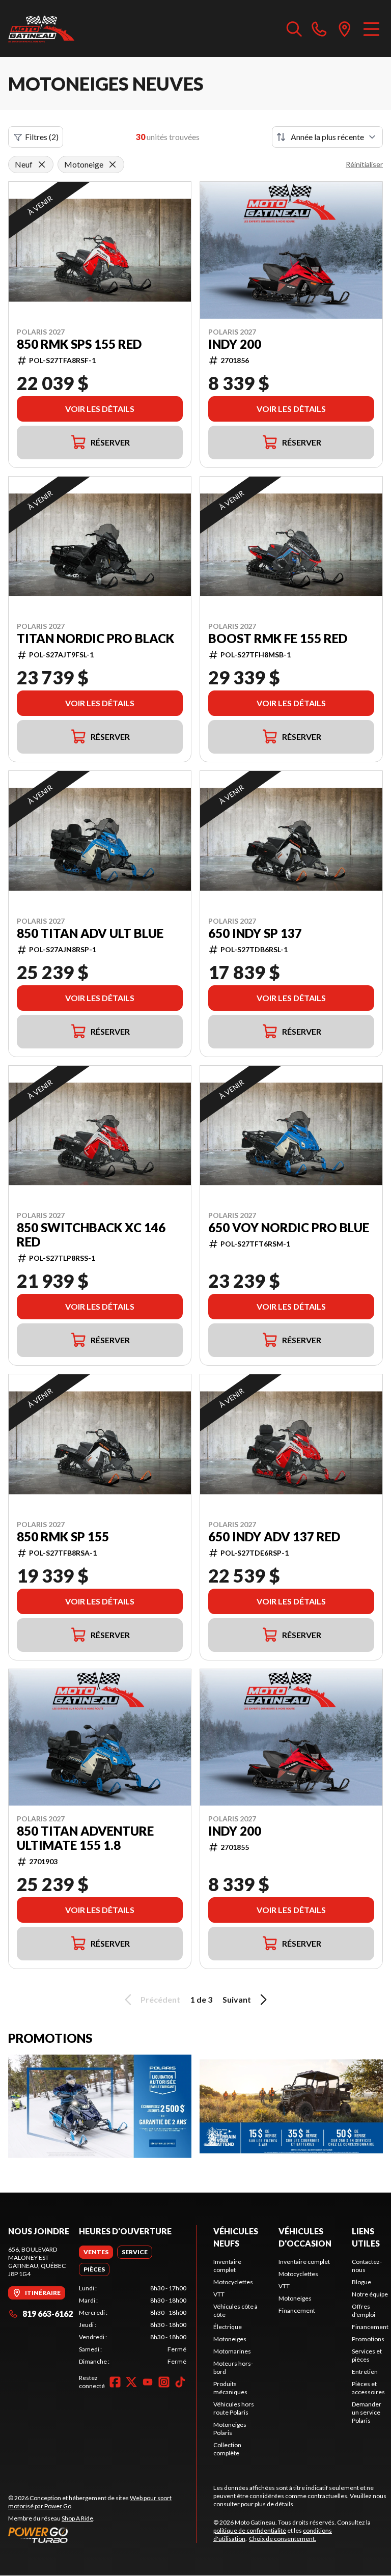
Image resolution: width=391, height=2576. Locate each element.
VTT (219, 2294)
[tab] (96, 2252)
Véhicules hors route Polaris (234, 2408)
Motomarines (232, 2351)
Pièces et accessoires (368, 2388)
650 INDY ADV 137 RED (274, 1537)
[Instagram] (164, 2382)
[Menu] (371, 29)
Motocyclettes (233, 2282)
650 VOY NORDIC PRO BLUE (289, 1228)
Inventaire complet (227, 2266)
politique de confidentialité (250, 2530)
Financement (297, 2310)
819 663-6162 (48, 2314)
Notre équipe (370, 2294)
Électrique (228, 2327)
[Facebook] (115, 2382)
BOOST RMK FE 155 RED (278, 639)
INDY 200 (235, 344)
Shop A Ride (77, 2518)
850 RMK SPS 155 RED (79, 344)
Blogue (361, 2282)
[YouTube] (148, 2382)
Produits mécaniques (230, 2388)
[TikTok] (180, 2382)
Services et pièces (367, 2355)
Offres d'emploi (364, 2310)
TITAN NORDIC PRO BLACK (95, 639)
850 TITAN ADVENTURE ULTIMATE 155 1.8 (85, 1838)
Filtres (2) (42, 137)
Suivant (237, 1999)
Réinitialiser (364, 164)
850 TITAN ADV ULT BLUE (90, 933)
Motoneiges (230, 2339)
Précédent (160, 1999)
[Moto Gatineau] (41, 29)
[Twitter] (131, 2382)
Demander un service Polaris (367, 2412)
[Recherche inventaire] (294, 29)
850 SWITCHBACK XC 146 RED (91, 1235)
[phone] (319, 29)
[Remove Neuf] (42, 164)
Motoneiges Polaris (230, 2429)
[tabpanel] (133, 2325)
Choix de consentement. (283, 2539)
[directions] (345, 29)
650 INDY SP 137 (255, 933)
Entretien (365, 2372)
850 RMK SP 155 (63, 1537)
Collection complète (227, 2449)
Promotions (368, 2339)
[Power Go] (102, 2535)
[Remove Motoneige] (113, 164)
